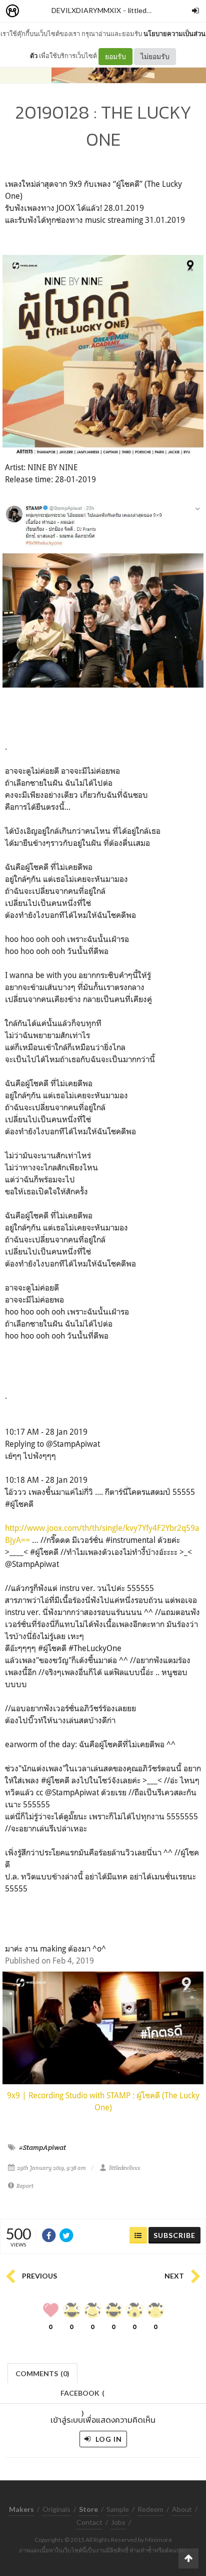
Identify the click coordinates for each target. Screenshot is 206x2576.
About (182, 2509)
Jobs (118, 2522)
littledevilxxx (148, 10)
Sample (118, 2509)
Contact (89, 2522)
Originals (56, 2509)
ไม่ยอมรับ (155, 56)
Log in (108, 2439)
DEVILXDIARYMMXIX (86, 10)
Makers (34, 11)
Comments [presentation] (42, 2373)
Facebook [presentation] (82, 2396)
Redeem (150, 2509)
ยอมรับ (115, 56)
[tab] (43, 2372)
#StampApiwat (42, 2147)
